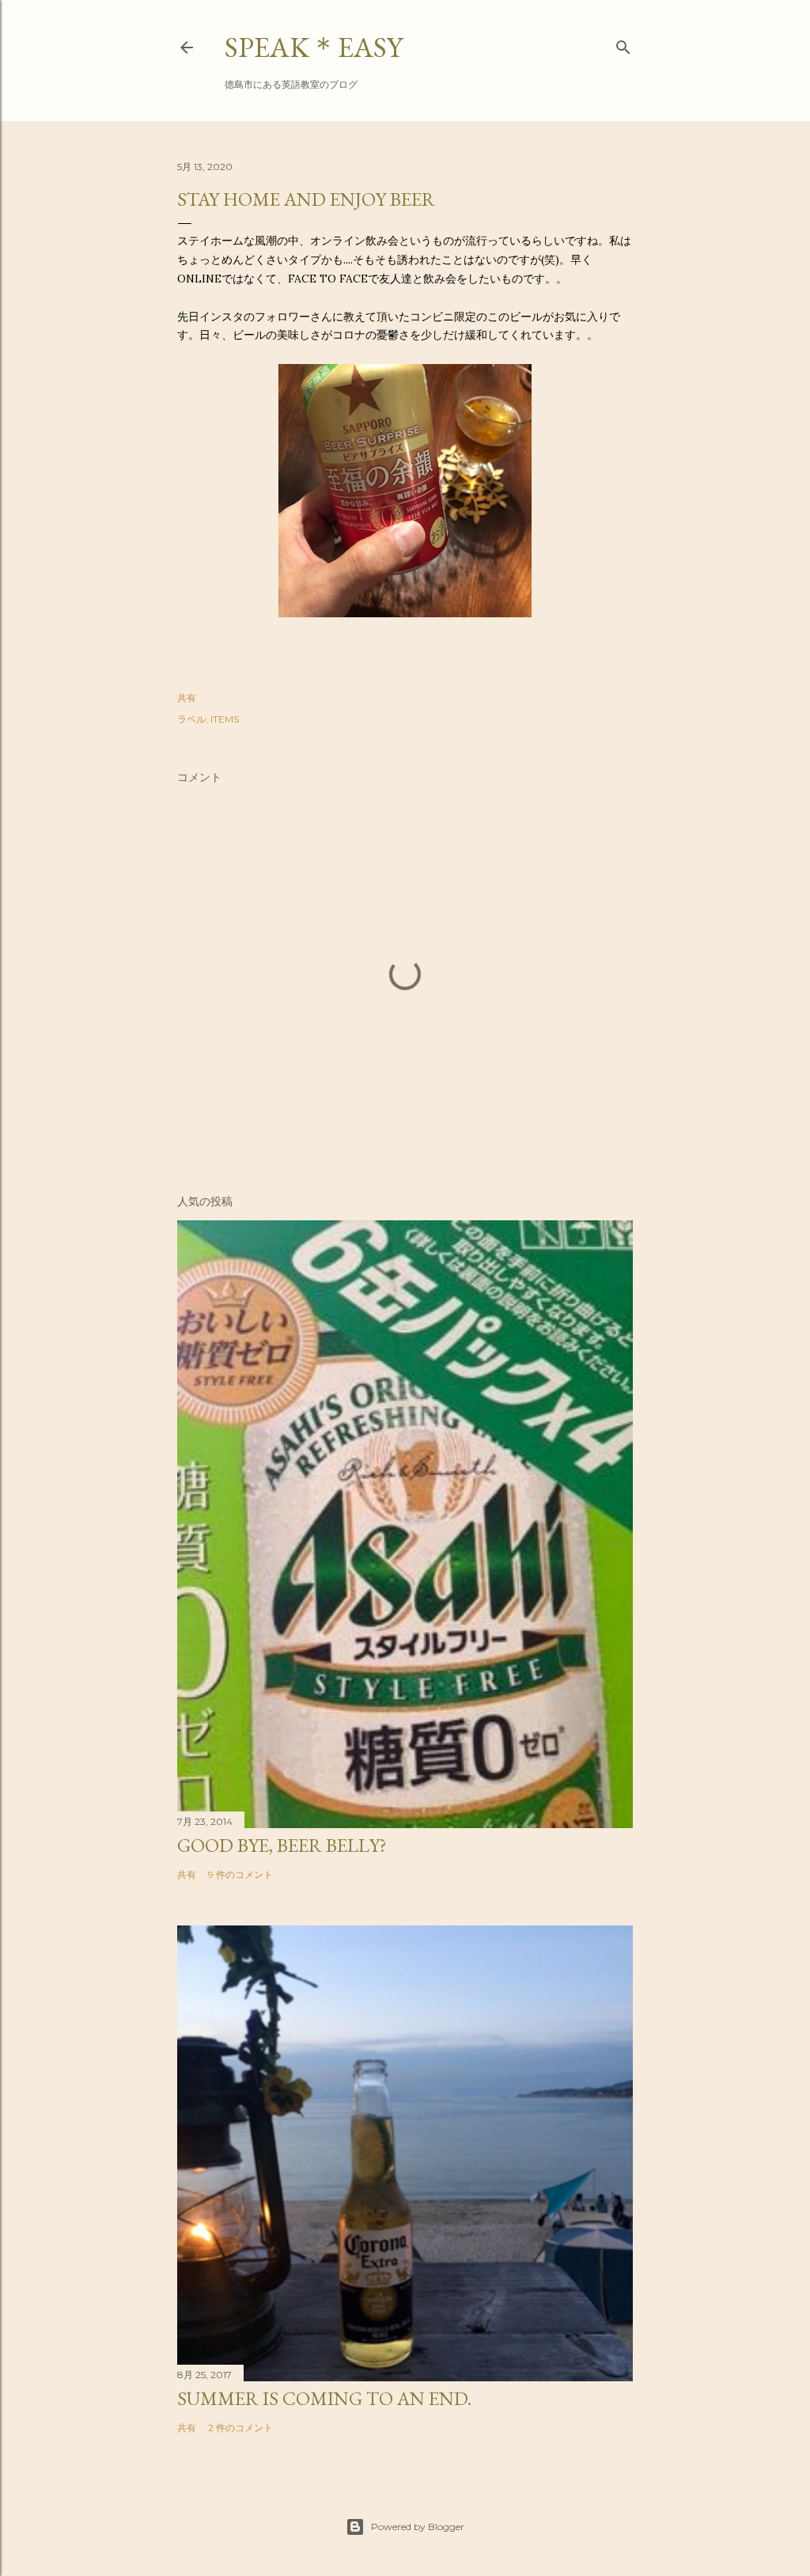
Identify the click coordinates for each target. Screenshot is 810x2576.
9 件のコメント (240, 1874)
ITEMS (225, 719)
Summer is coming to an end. (324, 2398)
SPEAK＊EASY (314, 47)
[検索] (623, 44)
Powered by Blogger (418, 2527)
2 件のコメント (240, 2428)
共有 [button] (187, 698)
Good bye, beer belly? (282, 1845)
